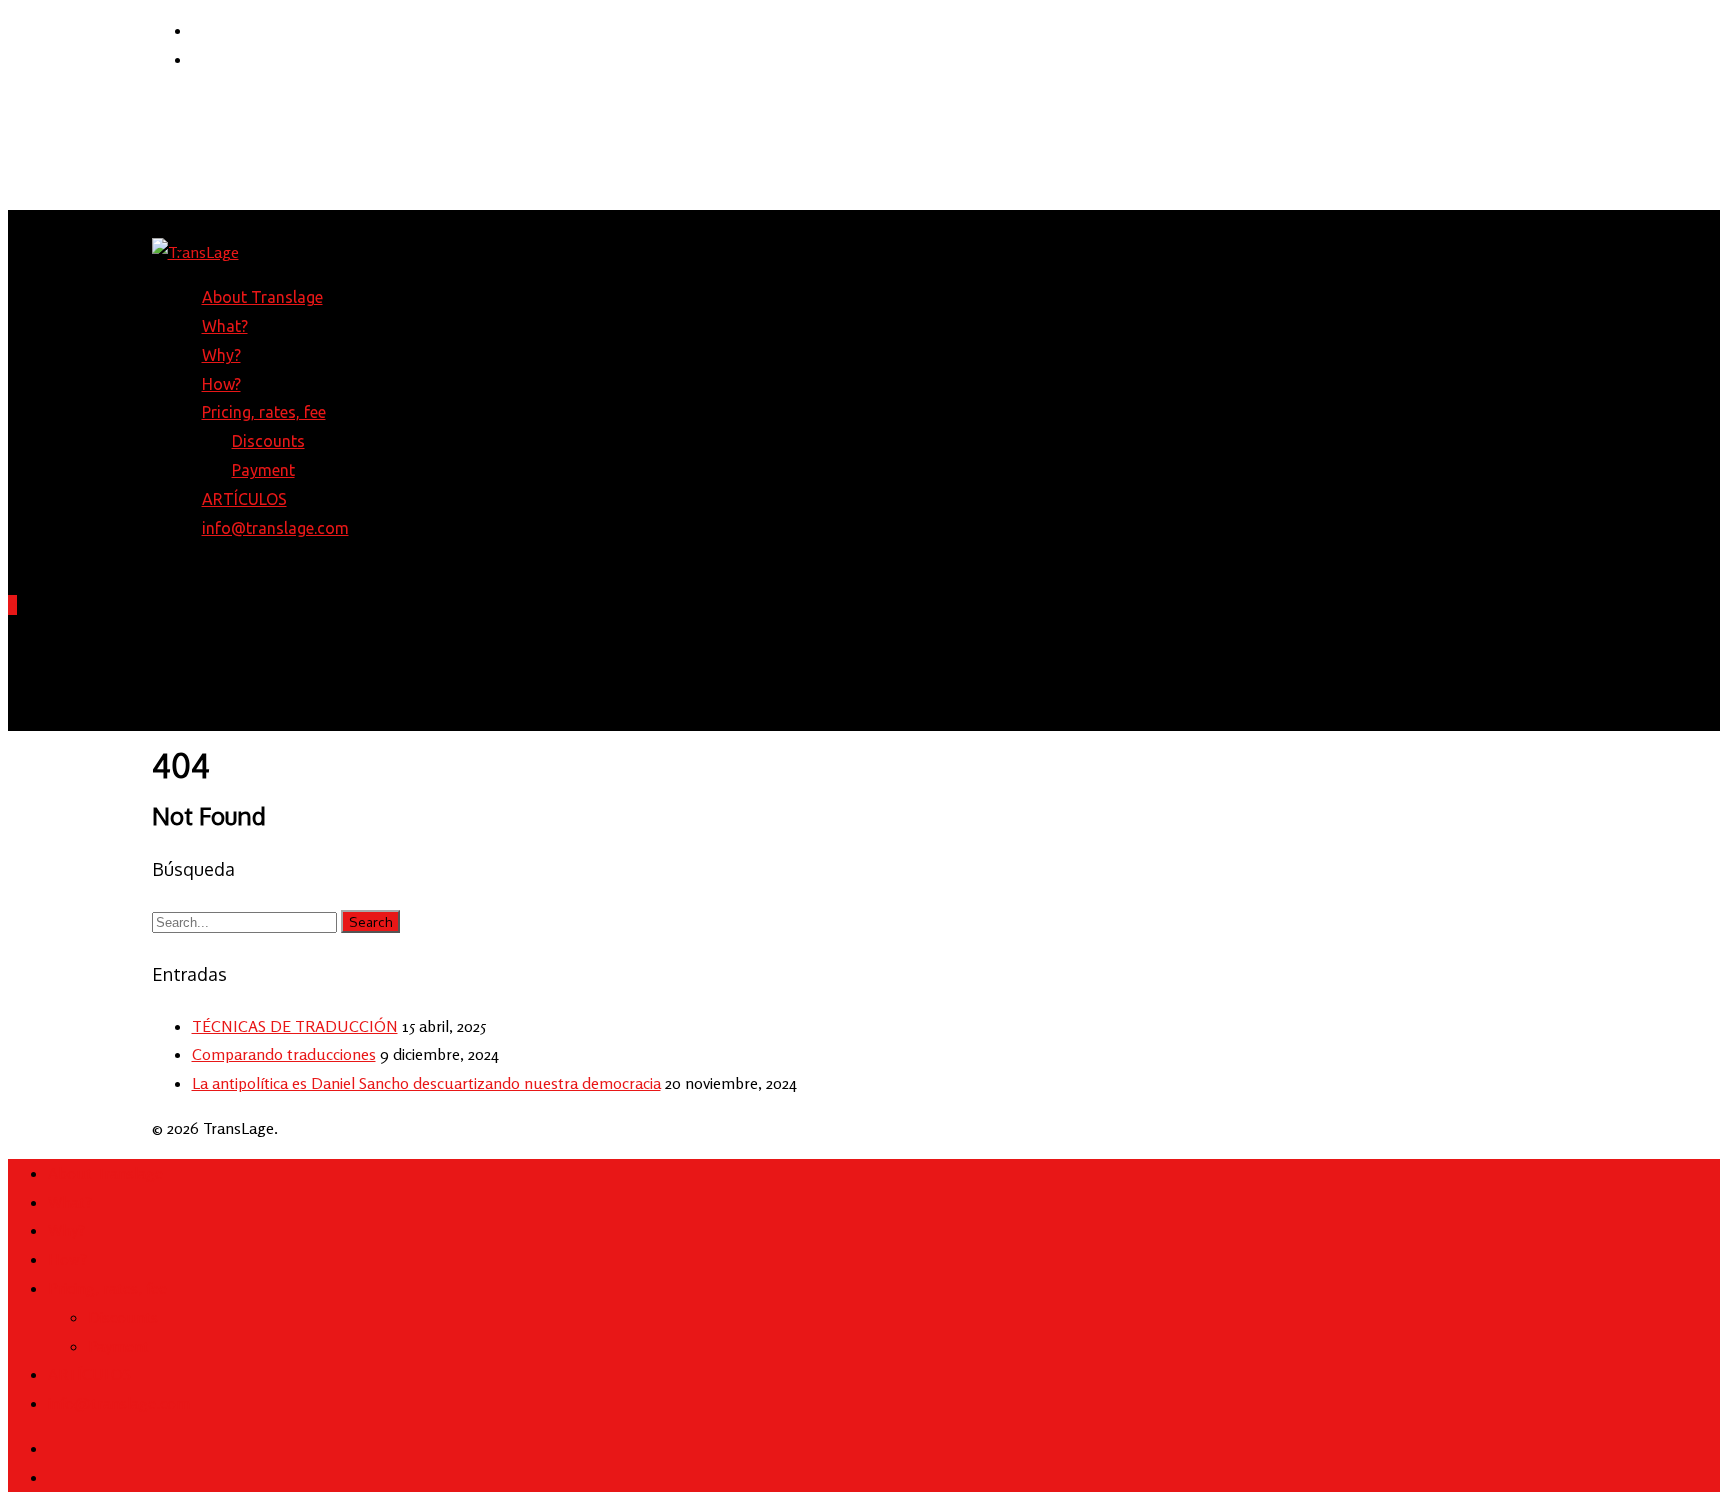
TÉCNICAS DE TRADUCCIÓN (295, 1026)
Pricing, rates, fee (107, 1288)
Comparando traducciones (284, 1054)
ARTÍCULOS (244, 499)
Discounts (268, 441)
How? (221, 384)
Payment (263, 470)
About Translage (262, 297)
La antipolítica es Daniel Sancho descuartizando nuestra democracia (426, 1083)
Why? (221, 355)
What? (225, 326)
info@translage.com (275, 528)
